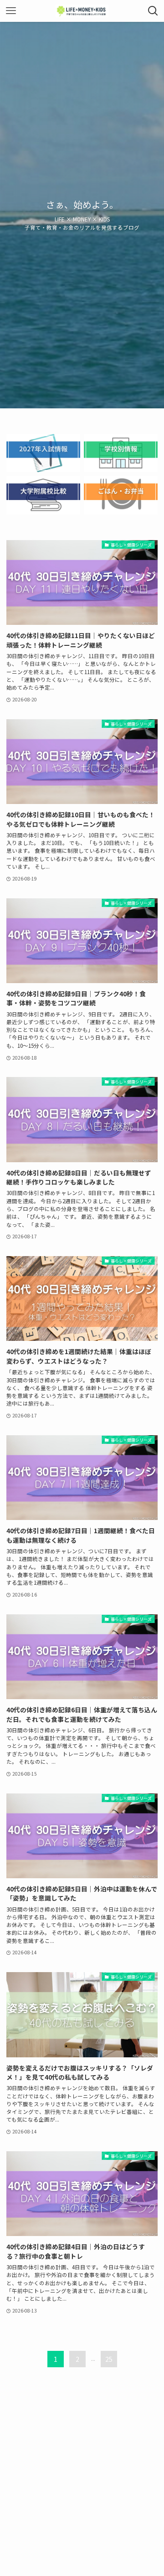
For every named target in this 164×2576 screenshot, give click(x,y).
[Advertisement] (82, 2476)
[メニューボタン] (11, 11)
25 (109, 2359)
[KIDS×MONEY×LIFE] (82, 11)
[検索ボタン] (153, 11)
